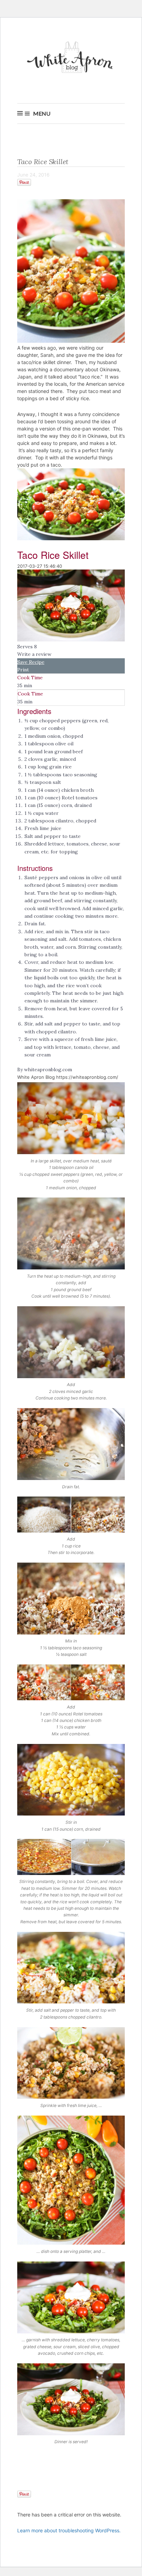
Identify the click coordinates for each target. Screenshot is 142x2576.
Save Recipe (31, 662)
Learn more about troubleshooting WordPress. (69, 2530)
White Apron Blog (71, 59)
